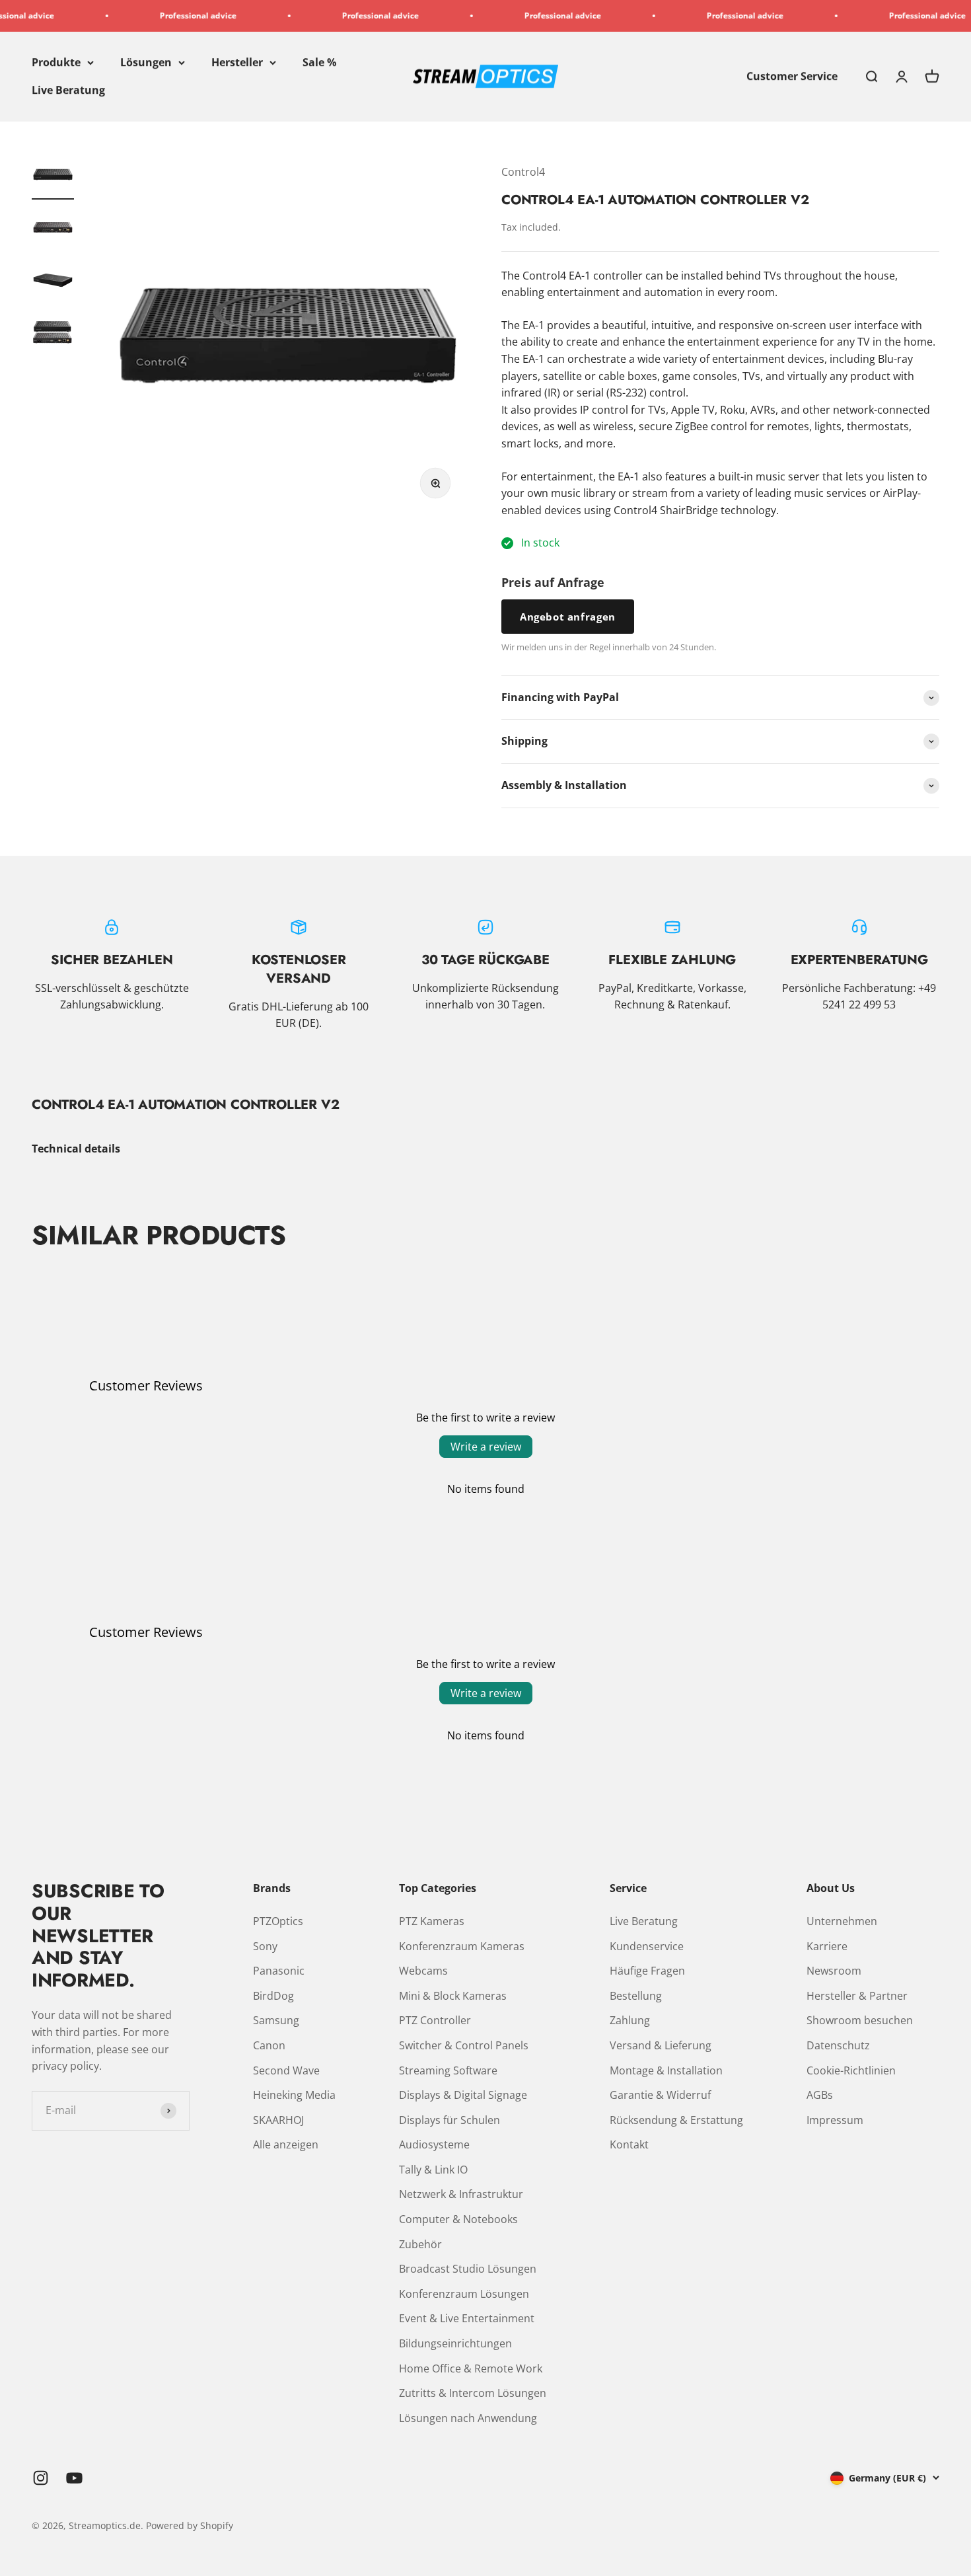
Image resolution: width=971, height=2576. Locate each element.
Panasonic (279, 1971)
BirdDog (273, 1996)
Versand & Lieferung (661, 2045)
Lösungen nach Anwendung (468, 2418)
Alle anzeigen (286, 2144)
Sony (265, 1946)
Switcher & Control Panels (464, 2045)
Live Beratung (68, 90)
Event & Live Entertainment (467, 2318)
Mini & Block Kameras (453, 1996)
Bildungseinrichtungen (455, 2343)
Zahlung (630, 2020)
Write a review (486, 1447)
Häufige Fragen (647, 1971)
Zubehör (420, 2244)
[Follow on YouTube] (74, 2478)
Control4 (523, 172)
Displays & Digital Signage (463, 2095)
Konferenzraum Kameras (462, 1946)
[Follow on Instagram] (41, 2478)
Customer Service (792, 76)
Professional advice (151, 16)
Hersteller (237, 62)
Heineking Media (294, 2095)
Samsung (276, 2020)
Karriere (827, 1946)
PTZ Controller (435, 2020)
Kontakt (629, 2144)
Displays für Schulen (450, 2120)
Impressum (835, 2120)
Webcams (423, 1971)
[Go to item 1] (53, 176)
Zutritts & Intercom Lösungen (473, 2393)
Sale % (319, 62)
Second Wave (286, 2070)
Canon (269, 2045)
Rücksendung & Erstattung (676, 2120)
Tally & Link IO (433, 2170)
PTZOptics (278, 1921)
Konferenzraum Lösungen (464, 2294)
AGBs (820, 2095)
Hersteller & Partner (857, 1996)
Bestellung (636, 1996)
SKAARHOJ (278, 2120)
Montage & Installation (666, 2070)
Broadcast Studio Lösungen (468, 2269)
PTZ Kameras (432, 1921)
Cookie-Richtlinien (851, 2070)
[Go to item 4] (53, 335)
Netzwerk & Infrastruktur (461, 2194)
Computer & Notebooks (458, 2219)
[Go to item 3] (53, 282)
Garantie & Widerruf (660, 2095)
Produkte (56, 62)
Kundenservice (647, 1946)
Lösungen (146, 62)
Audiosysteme (434, 2144)
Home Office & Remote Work (471, 2368)
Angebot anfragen (568, 617)
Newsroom (834, 1971)
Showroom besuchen (860, 2020)
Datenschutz (838, 2045)
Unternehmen (842, 1921)
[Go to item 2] (53, 229)
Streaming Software (448, 2070)
